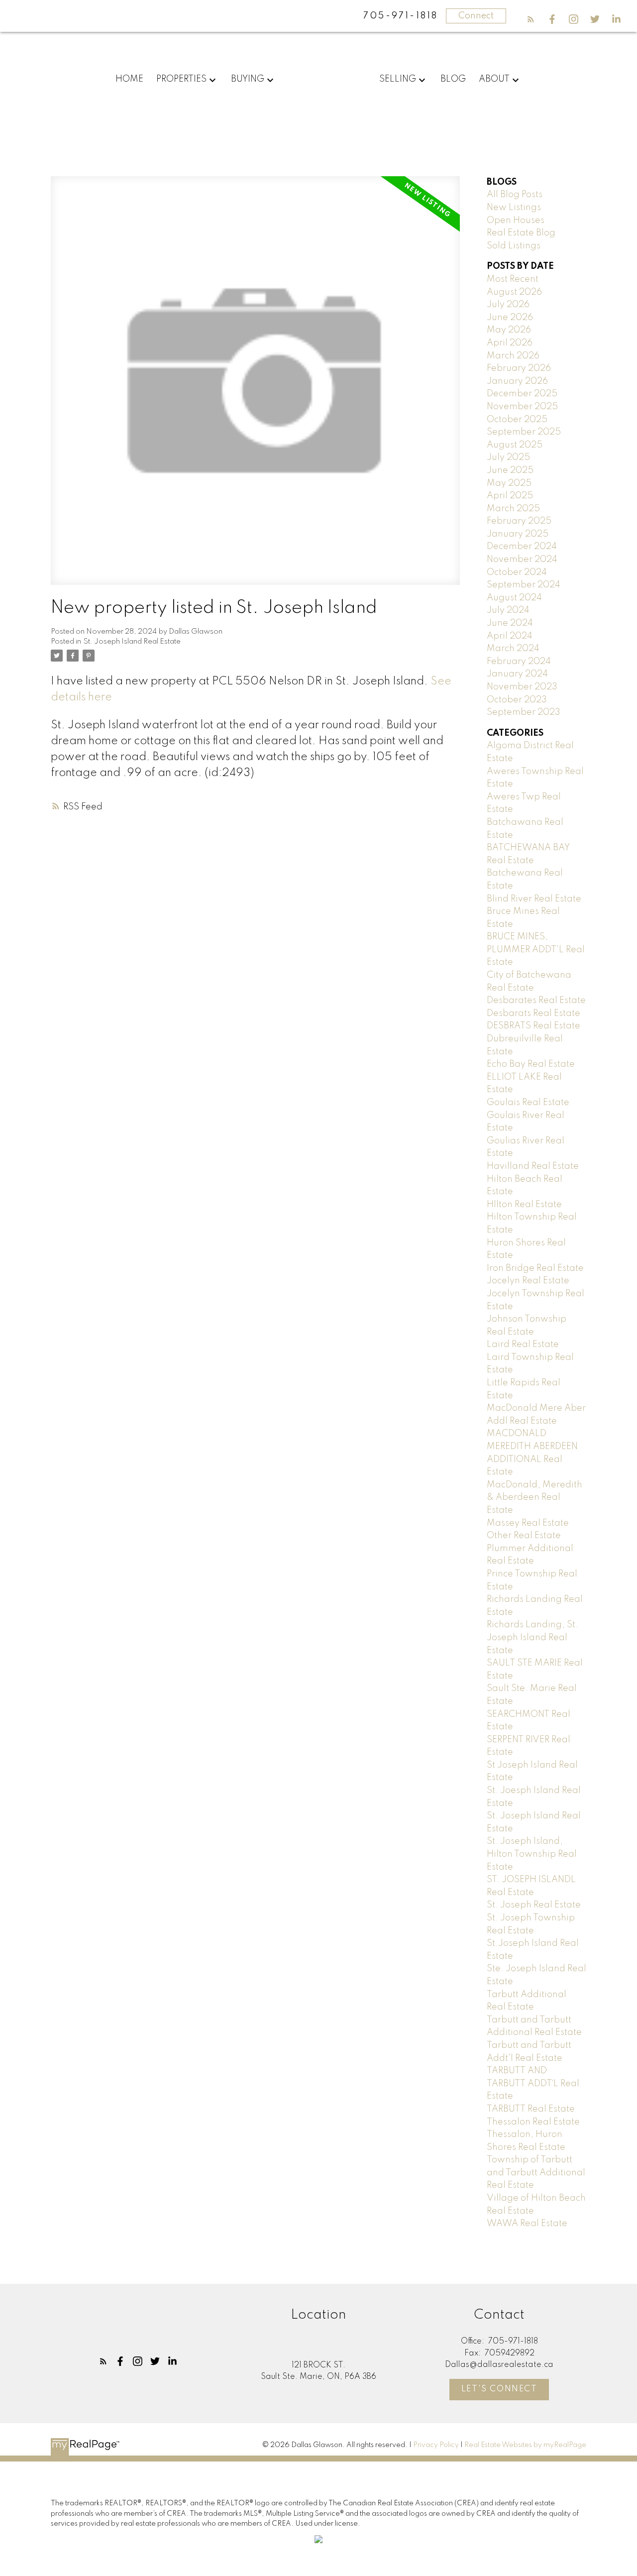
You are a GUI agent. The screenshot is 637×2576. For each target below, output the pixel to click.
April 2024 (510, 636)
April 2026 (510, 343)
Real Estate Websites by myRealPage (525, 2445)
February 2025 (519, 521)
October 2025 (517, 420)
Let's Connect (499, 2389)
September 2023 (524, 712)
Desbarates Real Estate (536, 1001)
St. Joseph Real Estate (534, 1905)
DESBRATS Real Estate (533, 1026)
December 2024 (522, 547)
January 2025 (518, 534)
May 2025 (509, 483)
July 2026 (508, 305)
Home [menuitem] (129, 79)
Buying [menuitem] (248, 79)
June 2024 (510, 623)
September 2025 (524, 432)
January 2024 (517, 674)
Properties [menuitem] (181, 79)
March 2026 (513, 356)
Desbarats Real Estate (533, 1013)
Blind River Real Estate (534, 899)
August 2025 (515, 445)
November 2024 (522, 560)
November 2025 (522, 407)
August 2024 (514, 598)
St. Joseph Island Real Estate (132, 642)
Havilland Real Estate (533, 1166)
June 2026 (510, 318)
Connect (476, 16)
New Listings (514, 208)
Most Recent (513, 279)
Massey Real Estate (528, 1523)
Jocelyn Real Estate (528, 1281)
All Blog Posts (515, 195)
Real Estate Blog (521, 233)
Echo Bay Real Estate (531, 1064)
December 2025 (522, 394)
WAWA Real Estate (527, 2224)
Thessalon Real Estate (533, 2122)
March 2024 (513, 649)
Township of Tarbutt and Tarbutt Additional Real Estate (536, 2173)
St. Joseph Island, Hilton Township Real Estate (532, 1854)
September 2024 (524, 585)
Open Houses (516, 221)
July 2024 (508, 610)
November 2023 (522, 687)
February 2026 (519, 368)
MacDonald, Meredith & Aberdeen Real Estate (534, 1498)
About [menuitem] (494, 79)
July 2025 (508, 457)
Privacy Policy (436, 2445)
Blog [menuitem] (453, 79)
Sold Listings (514, 246)
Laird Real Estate (523, 1344)
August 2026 (514, 292)
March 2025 (513, 509)
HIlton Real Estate (524, 1205)
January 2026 (517, 381)
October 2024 (517, 572)
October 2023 (517, 700)
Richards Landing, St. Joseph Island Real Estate (532, 1637)
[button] (531, 19)
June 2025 (510, 470)
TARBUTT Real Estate (531, 2109)
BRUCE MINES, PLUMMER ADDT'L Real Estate (536, 950)
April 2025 (510, 496)
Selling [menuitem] (398, 79)
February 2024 (519, 662)
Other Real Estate (524, 1536)
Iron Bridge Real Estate (535, 1268)
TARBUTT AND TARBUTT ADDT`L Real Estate (533, 2083)
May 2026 (509, 330)
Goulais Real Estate (528, 1103)
